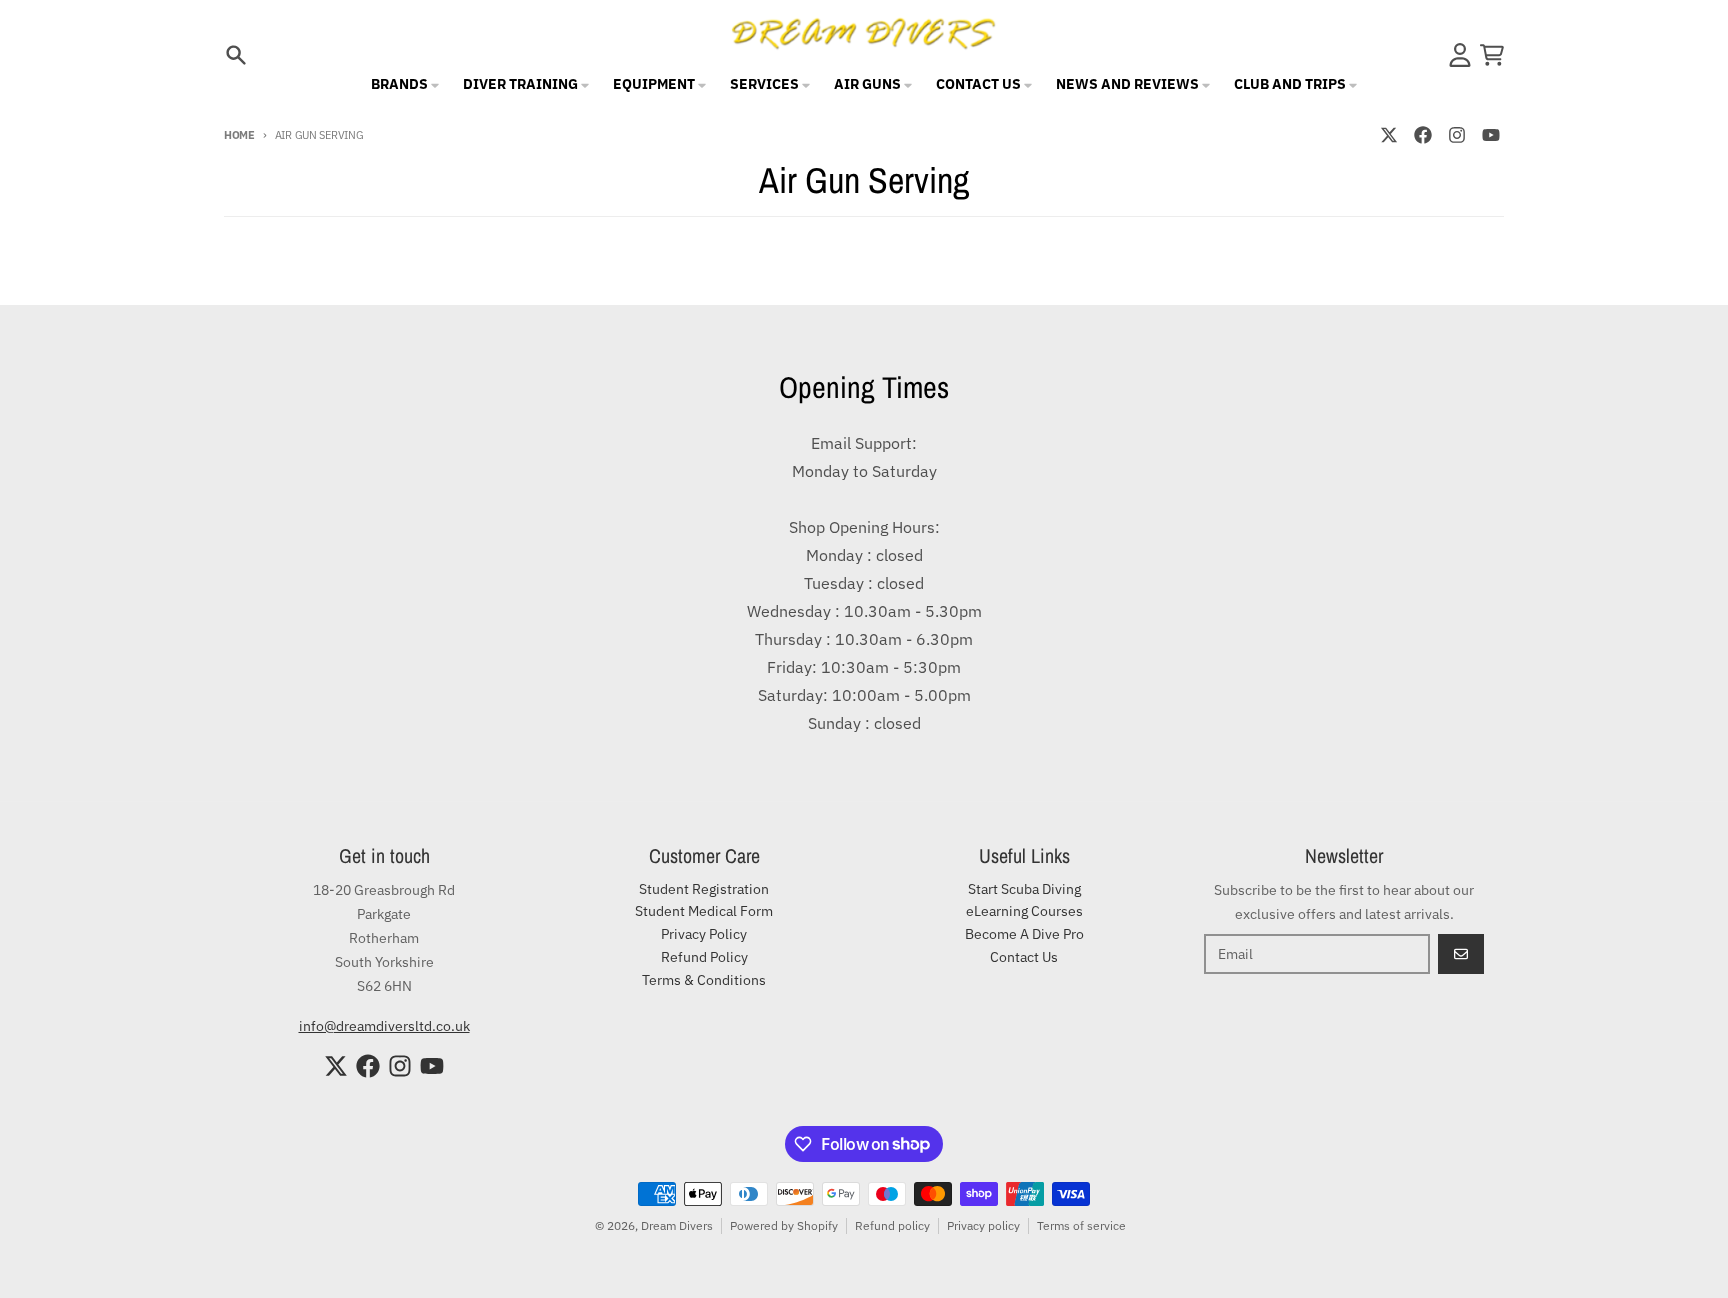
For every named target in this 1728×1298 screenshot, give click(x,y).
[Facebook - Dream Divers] (1423, 135)
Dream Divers (677, 1225)
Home (239, 135)
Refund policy (892, 1225)
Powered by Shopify (784, 1225)
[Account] (1460, 55)
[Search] (236, 55)
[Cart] (1492, 55)
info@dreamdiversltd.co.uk (384, 1026)
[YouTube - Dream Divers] (1491, 135)
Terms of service (1081, 1225)
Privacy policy (983, 1225)
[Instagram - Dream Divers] (1457, 135)
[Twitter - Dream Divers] (1389, 135)
